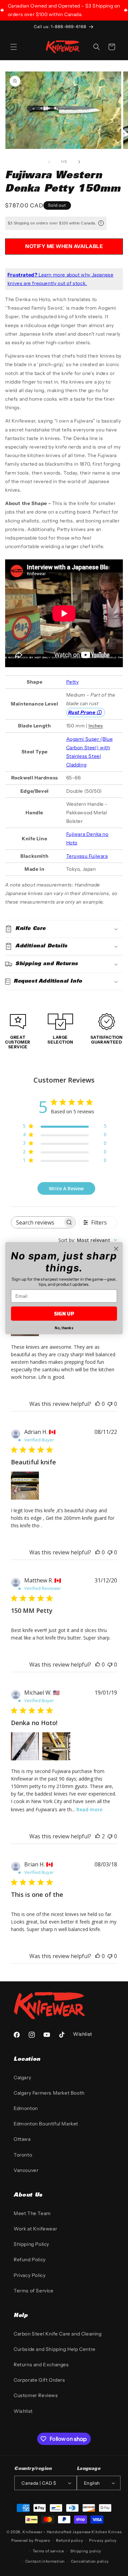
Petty (73, 682)
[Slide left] (49, 162)
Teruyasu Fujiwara (87, 856)
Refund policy (69, 2540)
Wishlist (23, 2411)
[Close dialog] (116, 1249)
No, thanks (64, 1328)
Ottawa (22, 2139)
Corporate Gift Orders (39, 2380)
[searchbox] (37, 1222)
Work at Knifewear (35, 2229)
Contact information (45, 2561)
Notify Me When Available (64, 246)
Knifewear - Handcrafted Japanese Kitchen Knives (72, 2532)
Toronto (23, 2155)
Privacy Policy (30, 2275)
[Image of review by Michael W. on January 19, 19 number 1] (25, 1746)
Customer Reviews (36, 2395)
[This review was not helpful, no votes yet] (110, 1404)
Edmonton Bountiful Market (46, 2124)
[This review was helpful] (98, 1836)
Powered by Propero (31, 2540)
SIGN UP (64, 1313)
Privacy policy (103, 2540)
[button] (14, 47)
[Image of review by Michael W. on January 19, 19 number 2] (56, 1746)
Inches (96, 726)
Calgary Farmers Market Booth (49, 2093)
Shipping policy (86, 2551)
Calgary (22, 2077)
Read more (89, 1809)
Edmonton (26, 2108)
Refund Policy (30, 2260)
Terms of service (48, 2551)
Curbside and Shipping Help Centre (55, 2349)
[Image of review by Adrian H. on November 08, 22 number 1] (25, 1486)
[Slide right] (79, 162)
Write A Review (66, 1188)
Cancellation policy (90, 2561)
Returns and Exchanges (41, 2365)
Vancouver (26, 2170)
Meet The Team (32, 2213)
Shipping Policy (31, 2244)
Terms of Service (34, 2291)
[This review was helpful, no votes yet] (98, 1404)
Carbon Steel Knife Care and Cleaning (58, 2334)
